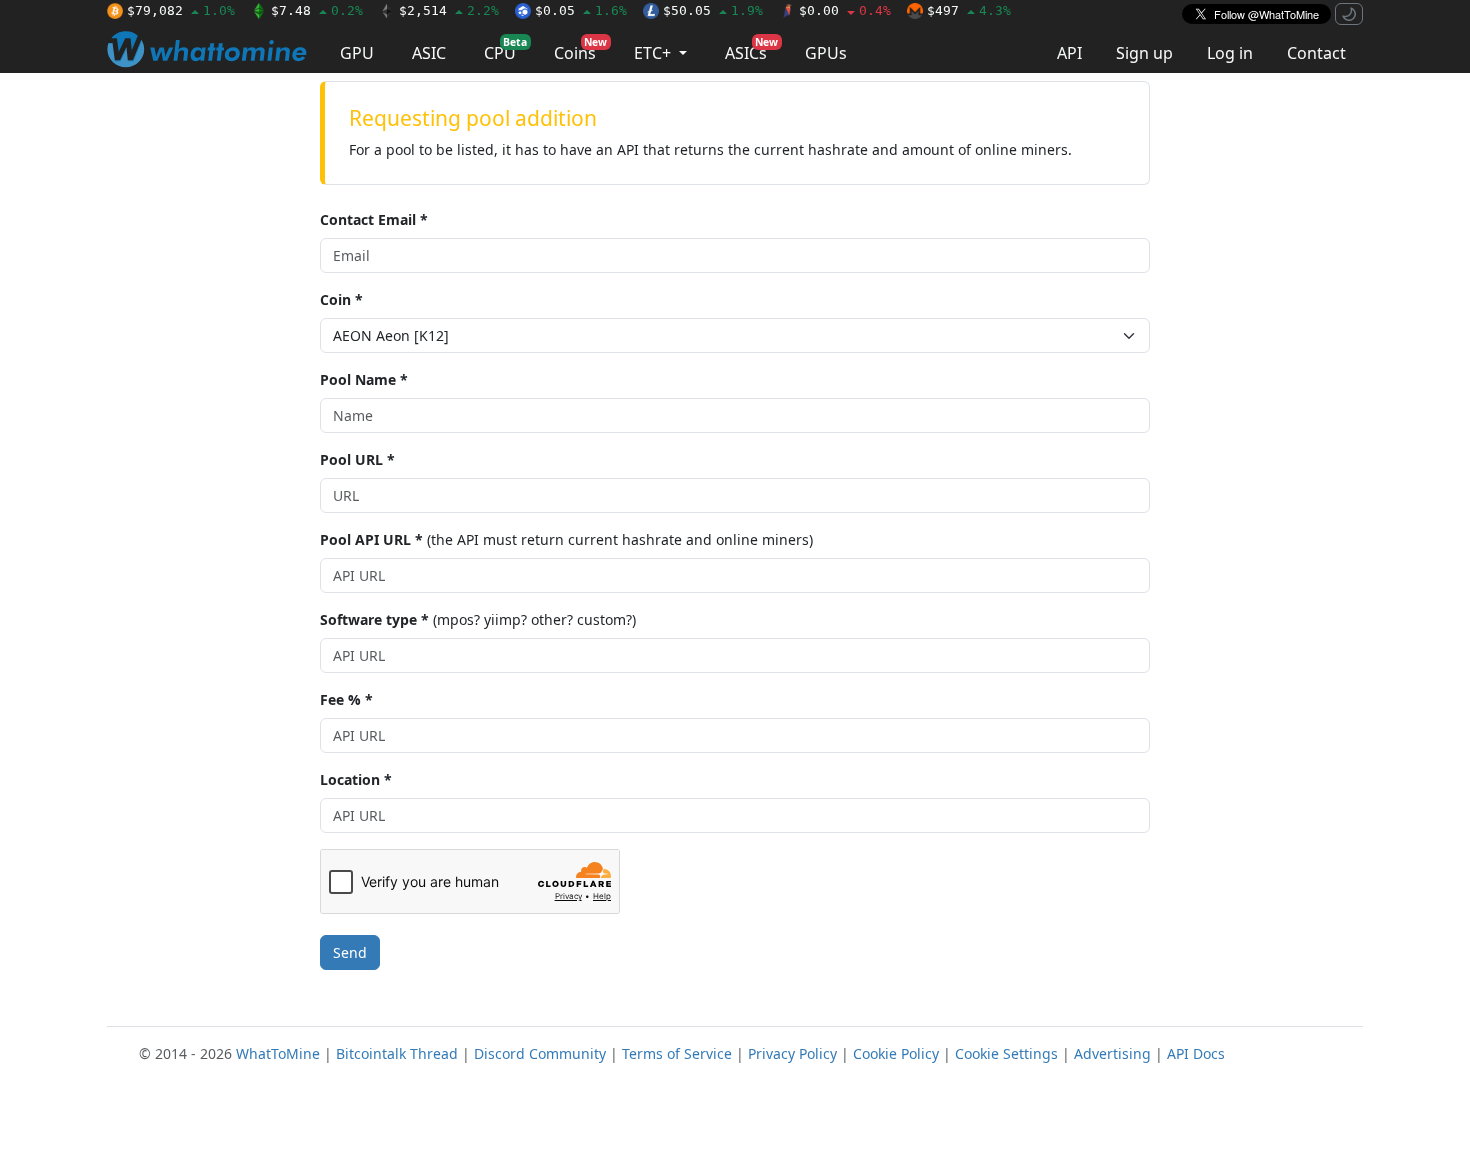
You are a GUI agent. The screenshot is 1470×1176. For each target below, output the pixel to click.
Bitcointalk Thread (397, 1053)
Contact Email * (374, 219)
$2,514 (449, 10)
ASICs (751, 49)
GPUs (826, 53)
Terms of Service (677, 1053)
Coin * (341, 299)
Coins (580, 49)
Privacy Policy (792, 1053)
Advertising (1112, 1053)
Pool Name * (364, 379)
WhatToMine (278, 1053)
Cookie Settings (1006, 1053)
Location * (356, 779)
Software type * (374, 619)
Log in (1230, 53)
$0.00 (845, 10)
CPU (505, 49)
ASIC (429, 53)
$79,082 (181, 10)
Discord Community (540, 1053)
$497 (969, 10)
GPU (357, 53)
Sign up (1144, 53)
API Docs (1196, 1053)
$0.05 (581, 10)
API (1069, 53)
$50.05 (713, 10)
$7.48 (317, 10)
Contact (1316, 53)
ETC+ (654, 53)
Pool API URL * (371, 539)
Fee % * (346, 699)
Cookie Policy (896, 1053)
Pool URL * (357, 459)
